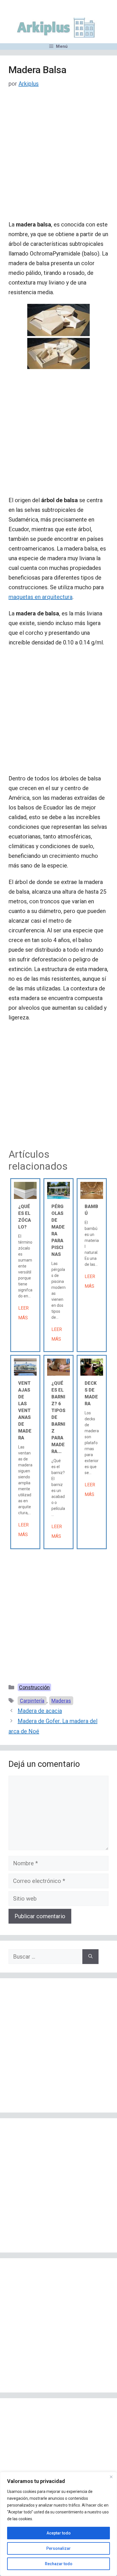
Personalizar (58, 2548)
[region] (58, 2524)
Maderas (61, 1701)
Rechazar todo (59, 2564)
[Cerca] (111, 2477)
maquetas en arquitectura (40, 597)
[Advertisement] (58, 159)
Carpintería (32, 1701)
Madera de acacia (40, 1711)
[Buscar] (90, 1957)
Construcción (34, 1687)
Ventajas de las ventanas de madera (25, 1410)
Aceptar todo (59, 2533)
